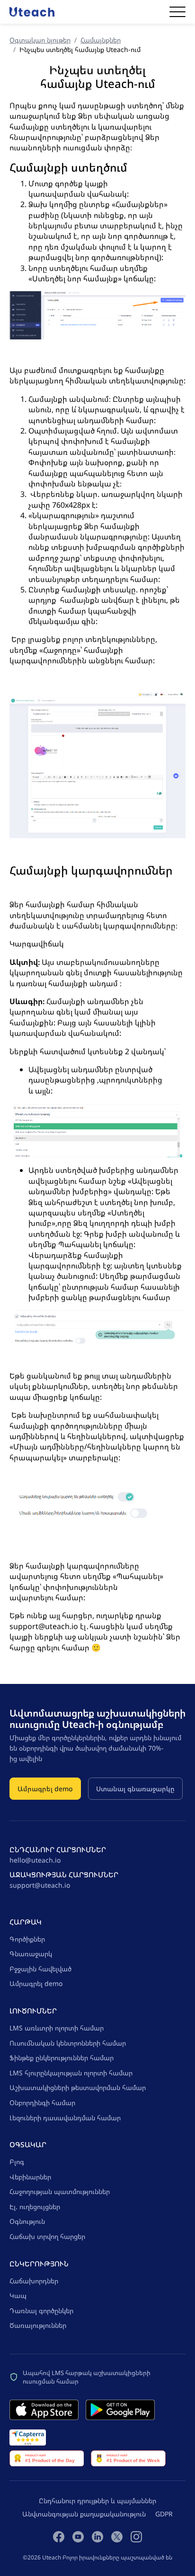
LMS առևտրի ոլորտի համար (57, 2028)
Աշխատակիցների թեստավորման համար (78, 2087)
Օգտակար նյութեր (40, 40)
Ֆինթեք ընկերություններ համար (62, 2058)
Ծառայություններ (38, 2325)
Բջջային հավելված (40, 1969)
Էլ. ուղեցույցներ (35, 2207)
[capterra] (28, 2437)
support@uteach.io (40, 1885)
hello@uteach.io (35, 1860)
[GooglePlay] (120, 2410)
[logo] (32, 12)
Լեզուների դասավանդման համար (65, 2118)
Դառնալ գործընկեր (41, 2311)
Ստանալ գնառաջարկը (135, 1789)
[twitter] (117, 2536)
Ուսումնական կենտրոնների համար (68, 2043)
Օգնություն (27, 2221)
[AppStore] (44, 2410)
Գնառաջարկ (31, 1954)
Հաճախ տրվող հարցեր (47, 2236)
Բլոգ (17, 2162)
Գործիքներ (27, 1939)
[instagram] (136, 2536)
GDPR (164, 2514)
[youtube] (78, 2536)
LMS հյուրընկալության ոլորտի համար (71, 2073)
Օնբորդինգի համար (42, 2103)
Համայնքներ (101, 40)
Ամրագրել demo (45, 1789)
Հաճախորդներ (34, 2281)
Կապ (18, 2295)
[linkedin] (97, 2536)
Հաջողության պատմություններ (60, 2191)
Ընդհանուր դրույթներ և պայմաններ (97, 2501)
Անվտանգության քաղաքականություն (84, 2514)
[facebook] (59, 2536)
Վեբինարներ (30, 2177)
